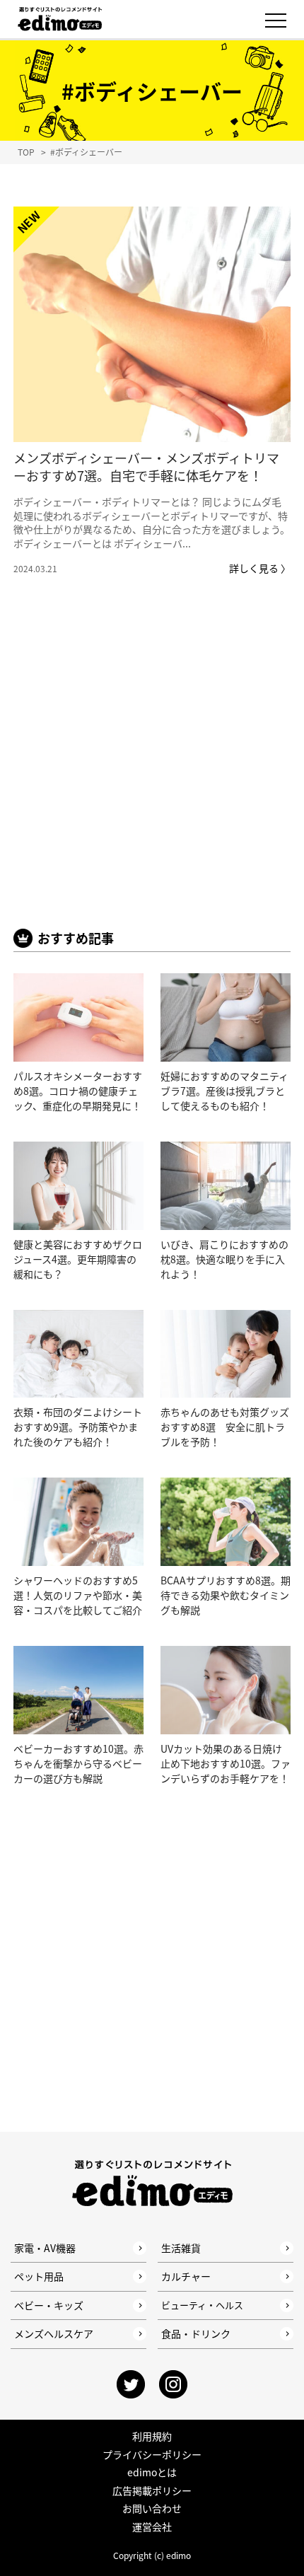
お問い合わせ (152, 2508)
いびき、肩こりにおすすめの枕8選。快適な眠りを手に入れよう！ (224, 1259)
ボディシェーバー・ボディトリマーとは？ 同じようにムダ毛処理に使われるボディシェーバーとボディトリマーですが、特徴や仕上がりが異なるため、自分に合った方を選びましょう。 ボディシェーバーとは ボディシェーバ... (152, 522)
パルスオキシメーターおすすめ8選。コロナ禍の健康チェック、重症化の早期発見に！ (78, 1091)
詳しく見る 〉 (260, 568)
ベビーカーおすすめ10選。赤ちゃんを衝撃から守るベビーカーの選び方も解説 (78, 1763)
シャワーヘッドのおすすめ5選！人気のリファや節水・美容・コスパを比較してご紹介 (78, 1595)
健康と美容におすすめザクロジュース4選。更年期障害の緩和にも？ (78, 1259)
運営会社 (152, 2526)
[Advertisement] (152, 773)
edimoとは (152, 2472)
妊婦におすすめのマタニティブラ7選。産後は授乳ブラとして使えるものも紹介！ (224, 1091)
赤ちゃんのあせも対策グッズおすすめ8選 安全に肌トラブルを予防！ (225, 1427)
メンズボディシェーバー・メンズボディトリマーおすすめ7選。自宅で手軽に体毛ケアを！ (146, 466)
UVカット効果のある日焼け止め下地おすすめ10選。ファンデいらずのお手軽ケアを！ (226, 1763)
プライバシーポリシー (152, 2454)
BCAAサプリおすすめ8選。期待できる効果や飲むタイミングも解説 (226, 1595)
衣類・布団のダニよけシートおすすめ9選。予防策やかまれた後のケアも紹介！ (78, 1427)
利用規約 (152, 2436)
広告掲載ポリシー (152, 2490)
